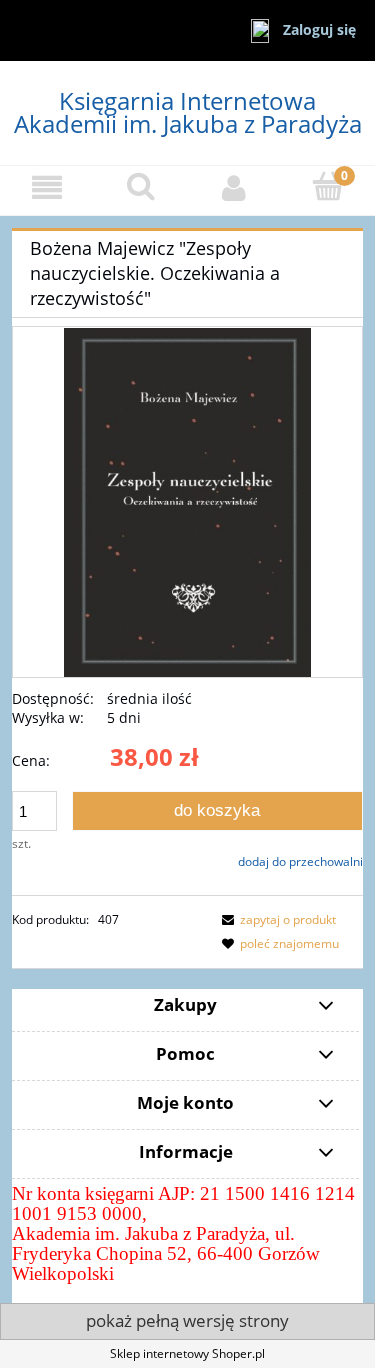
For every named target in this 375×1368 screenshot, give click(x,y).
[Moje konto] (235, 187)
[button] (47, 187)
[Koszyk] (328, 186)
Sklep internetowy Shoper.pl (187, 1353)
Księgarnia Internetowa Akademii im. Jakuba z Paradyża (188, 112)
